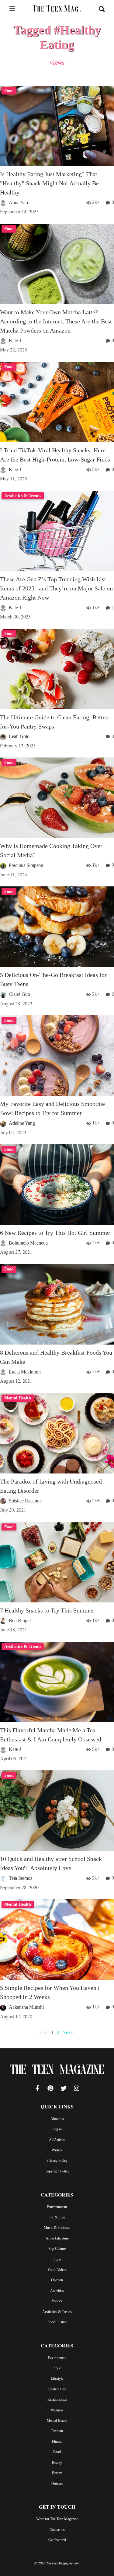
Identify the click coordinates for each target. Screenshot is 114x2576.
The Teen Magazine (57, 2071)
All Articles (57, 2140)
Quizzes (57, 2483)
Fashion (57, 2431)
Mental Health (57, 2421)
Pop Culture (57, 2249)
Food (57, 2452)
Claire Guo (19, 994)
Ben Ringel (20, 1621)
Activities (57, 2291)
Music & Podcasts (57, 2228)
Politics (57, 2301)
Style (57, 2259)
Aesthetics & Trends (57, 2312)
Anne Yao (18, 203)
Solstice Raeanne (25, 1501)
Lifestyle (57, 2378)
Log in (57, 2129)
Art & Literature (57, 2238)
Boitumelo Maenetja (28, 1243)
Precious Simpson (26, 865)
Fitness (57, 2442)
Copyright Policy (57, 2171)
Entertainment (57, 2207)
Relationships (57, 2400)
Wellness (57, 2410)
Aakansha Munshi (26, 2007)
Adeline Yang (22, 1123)
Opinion (57, 2280)
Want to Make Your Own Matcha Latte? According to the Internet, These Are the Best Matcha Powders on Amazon (56, 321)
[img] (12, 9)
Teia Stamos (21, 1878)
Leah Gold (19, 736)
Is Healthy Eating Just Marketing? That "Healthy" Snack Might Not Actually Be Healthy (49, 183)
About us (57, 2119)
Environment (57, 2358)
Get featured (57, 2540)
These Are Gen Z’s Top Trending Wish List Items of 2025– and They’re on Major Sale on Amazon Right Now (56, 588)
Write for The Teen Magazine (57, 2519)
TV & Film (57, 2217)
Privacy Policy (57, 2161)
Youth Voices (57, 2270)
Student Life (57, 2389)
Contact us (57, 2530)
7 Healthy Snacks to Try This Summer (47, 1610)
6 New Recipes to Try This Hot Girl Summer (55, 1233)
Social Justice (57, 2322)
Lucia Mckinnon (25, 1372)
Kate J (15, 341)
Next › (68, 2032)
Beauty (57, 2463)
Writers (57, 2150)
